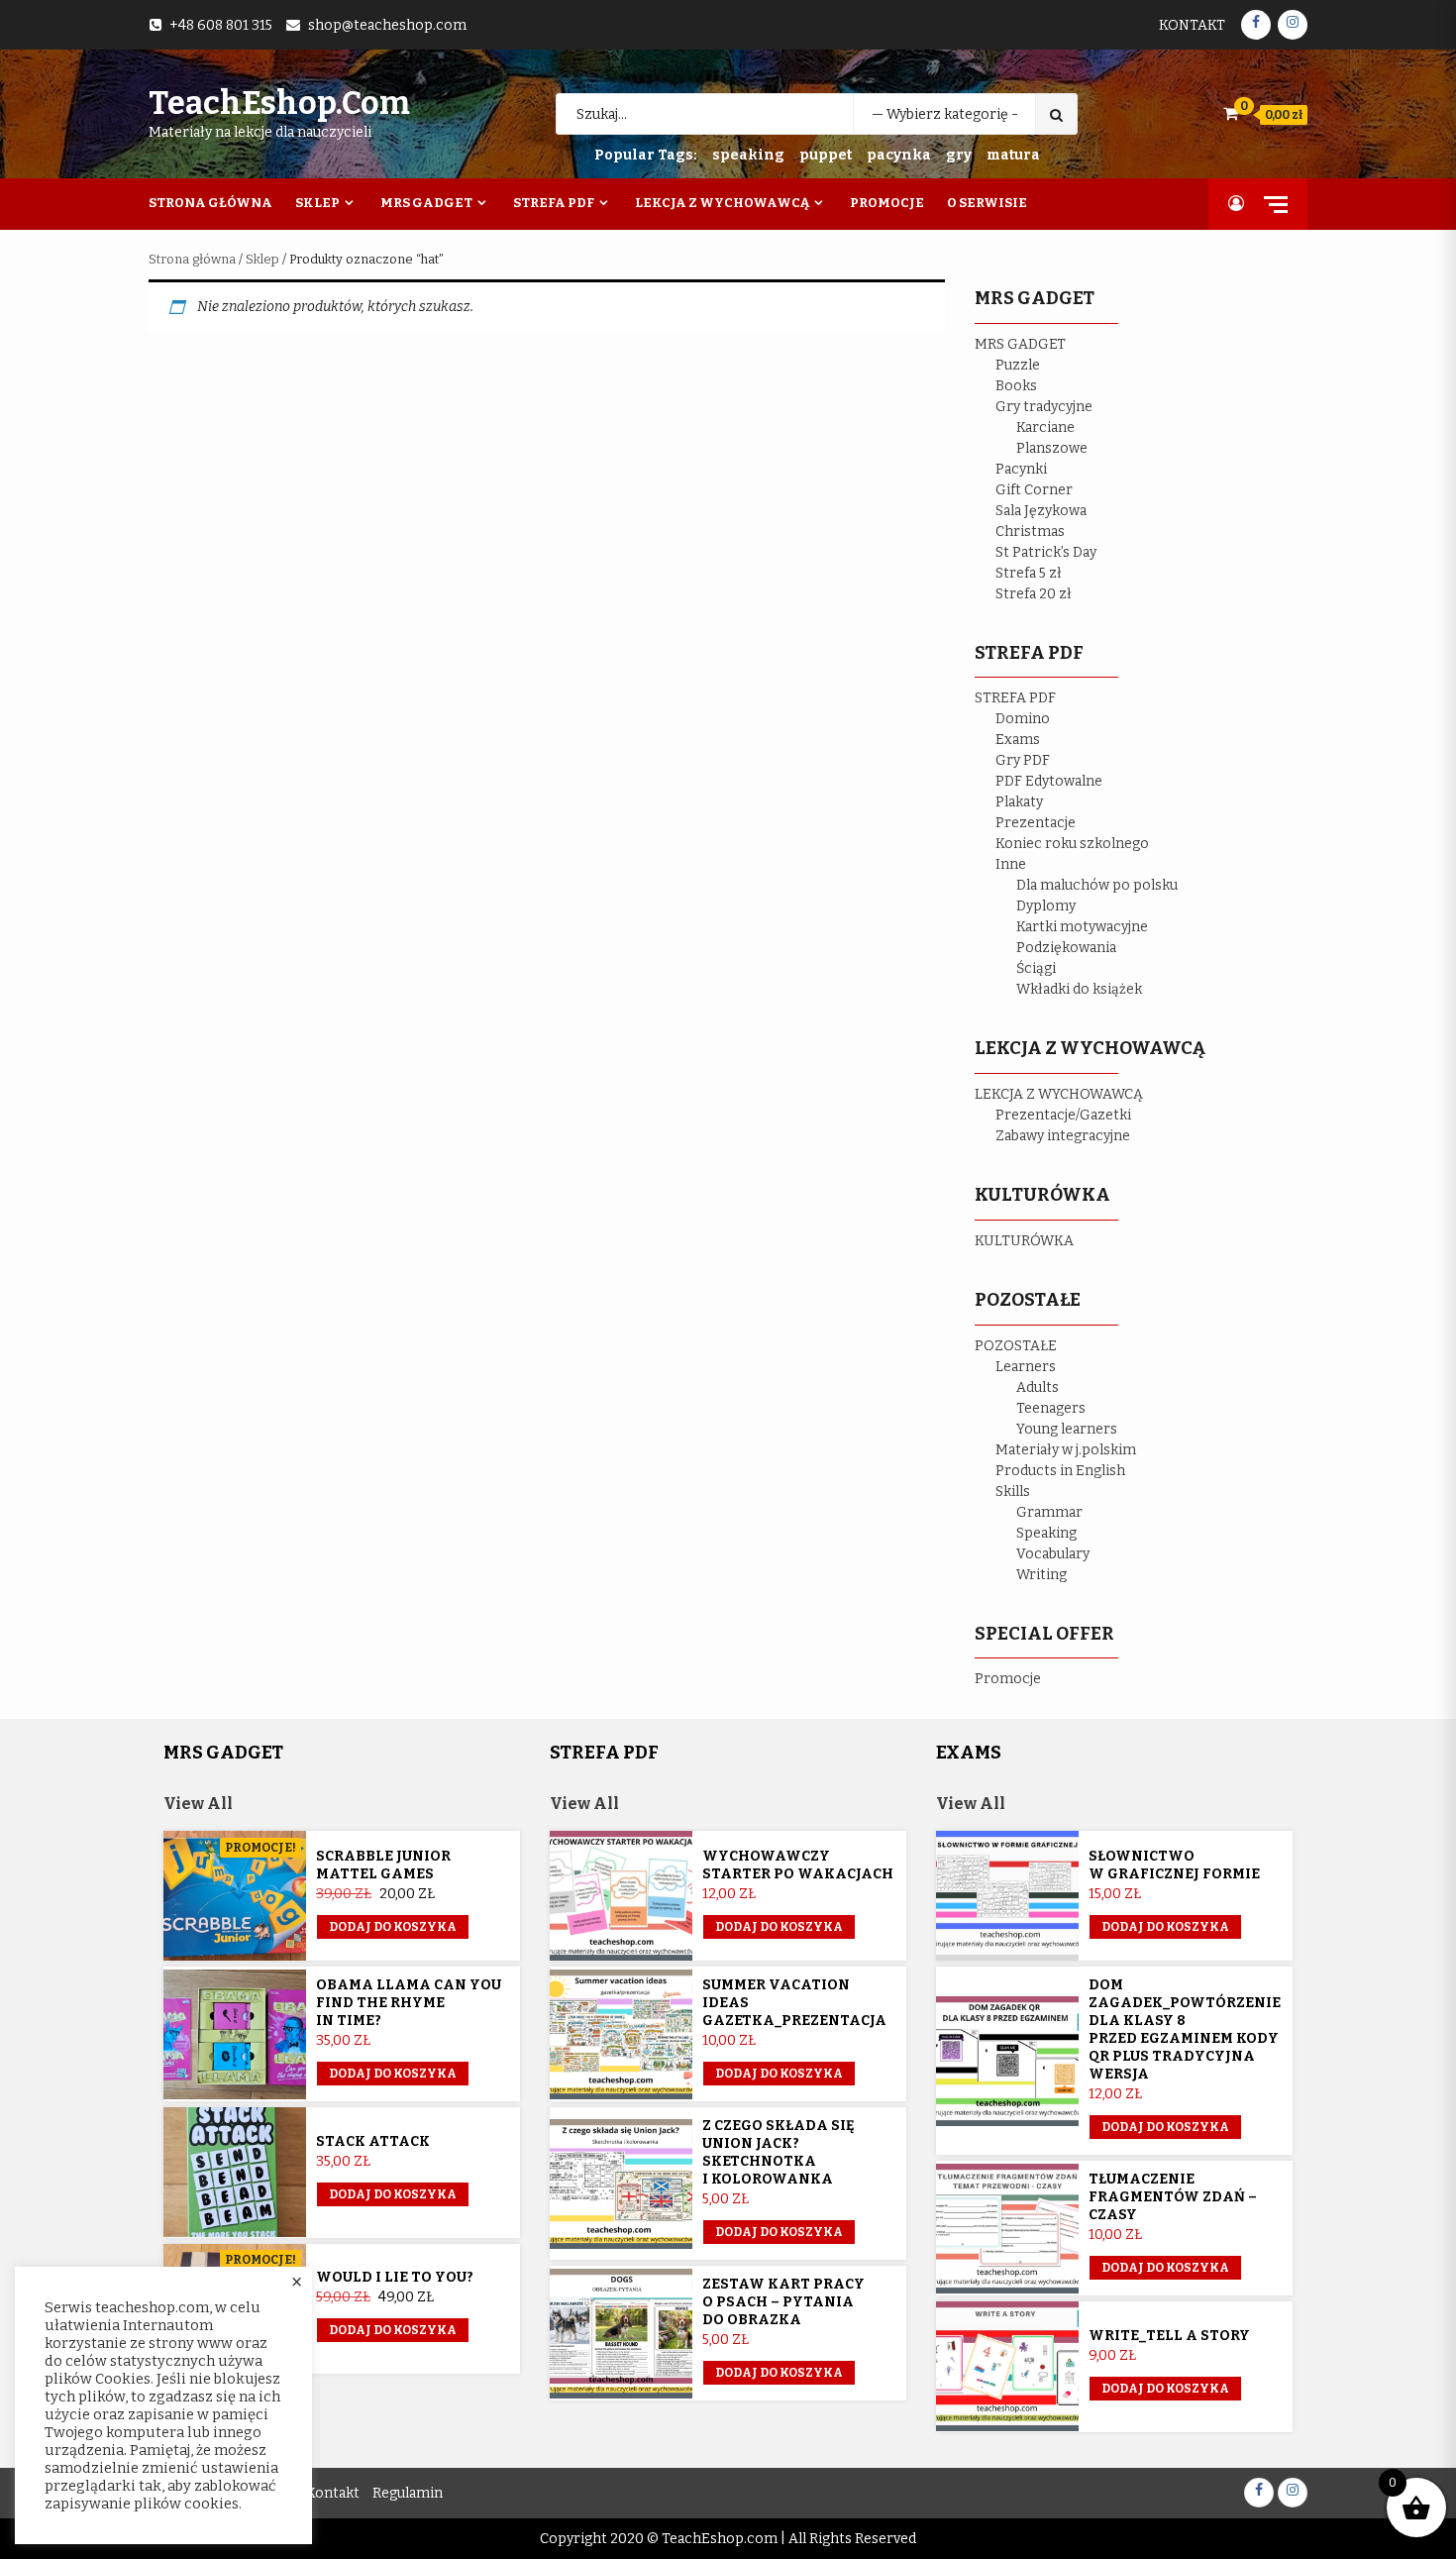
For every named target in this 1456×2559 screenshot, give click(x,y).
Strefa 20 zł (1034, 594)
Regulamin (408, 2493)
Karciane (1045, 427)
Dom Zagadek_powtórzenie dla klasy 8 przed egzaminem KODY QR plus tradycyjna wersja (1185, 2029)
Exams (1018, 740)
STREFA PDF (1015, 698)
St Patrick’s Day (1046, 552)
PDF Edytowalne (1049, 781)
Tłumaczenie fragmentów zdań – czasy (1173, 2197)
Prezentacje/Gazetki (1063, 1115)
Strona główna (192, 259)
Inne (1011, 864)
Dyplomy (1046, 906)
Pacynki (1021, 469)
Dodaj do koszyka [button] (393, 2074)
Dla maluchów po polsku (1097, 885)
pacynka (899, 155)
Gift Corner (1034, 490)
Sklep (317, 203)
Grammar (1049, 1512)
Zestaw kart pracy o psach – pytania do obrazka (783, 2302)
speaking (748, 155)
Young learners (1067, 1429)
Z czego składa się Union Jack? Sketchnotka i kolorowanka (779, 2152)
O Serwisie (987, 203)
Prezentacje (1036, 823)
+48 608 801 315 (221, 25)
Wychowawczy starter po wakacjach (798, 1865)
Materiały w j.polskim (1066, 1450)
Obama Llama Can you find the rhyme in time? (409, 2003)
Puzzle (1018, 365)
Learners (1026, 1367)
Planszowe (1052, 448)
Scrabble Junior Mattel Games (383, 1865)
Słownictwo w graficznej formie (1174, 1865)
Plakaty (1019, 802)
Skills (1013, 1492)
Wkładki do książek (1079, 989)
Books (1016, 386)
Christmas (1030, 532)
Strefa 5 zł (1029, 573)
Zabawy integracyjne (1063, 1136)
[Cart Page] (1231, 113)
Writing (1041, 1575)
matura (1013, 155)
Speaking (1046, 1533)
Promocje (887, 203)
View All (198, 1804)
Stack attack (373, 2141)
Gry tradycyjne (1044, 407)
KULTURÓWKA (1024, 1241)
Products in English (1060, 1471)
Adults (1038, 1387)
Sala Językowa (1041, 511)
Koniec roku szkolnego (1072, 844)
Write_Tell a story (1169, 2336)
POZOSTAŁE (1016, 1346)
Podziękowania (1066, 948)
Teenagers (1051, 1408)
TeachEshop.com (279, 103)
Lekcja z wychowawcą (722, 203)
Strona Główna (210, 203)
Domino (1023, 719)
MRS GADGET (1020, 344)
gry (959, 155)
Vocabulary (1053, 1554)
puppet (826, 155)
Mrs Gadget (426, 203)
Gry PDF (1023, 760)
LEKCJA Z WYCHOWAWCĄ (1059, 1094)
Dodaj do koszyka (393, 1927)
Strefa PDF (554, 203)
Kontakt (1192, 25)
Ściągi (1036, 968)
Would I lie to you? (395, 2277)
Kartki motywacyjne (1082, 927)
